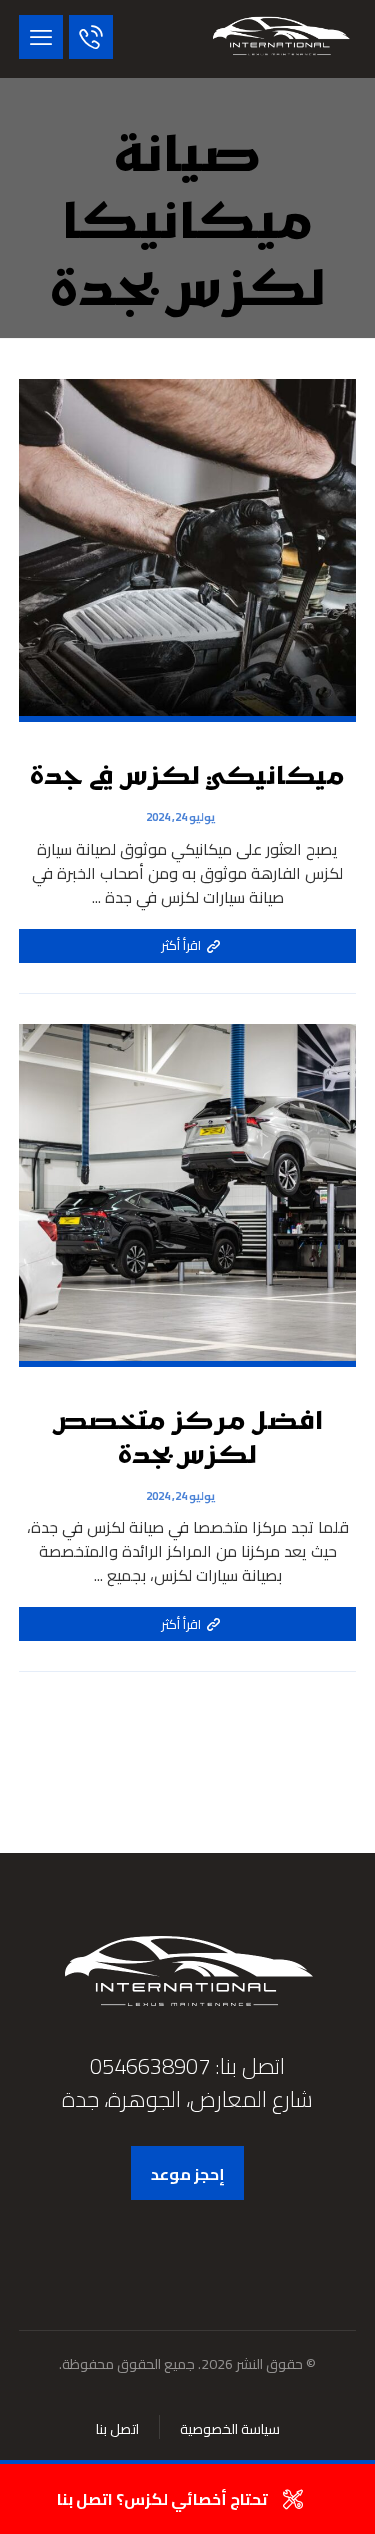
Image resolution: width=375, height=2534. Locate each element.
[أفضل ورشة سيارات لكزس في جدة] (281, 39)
